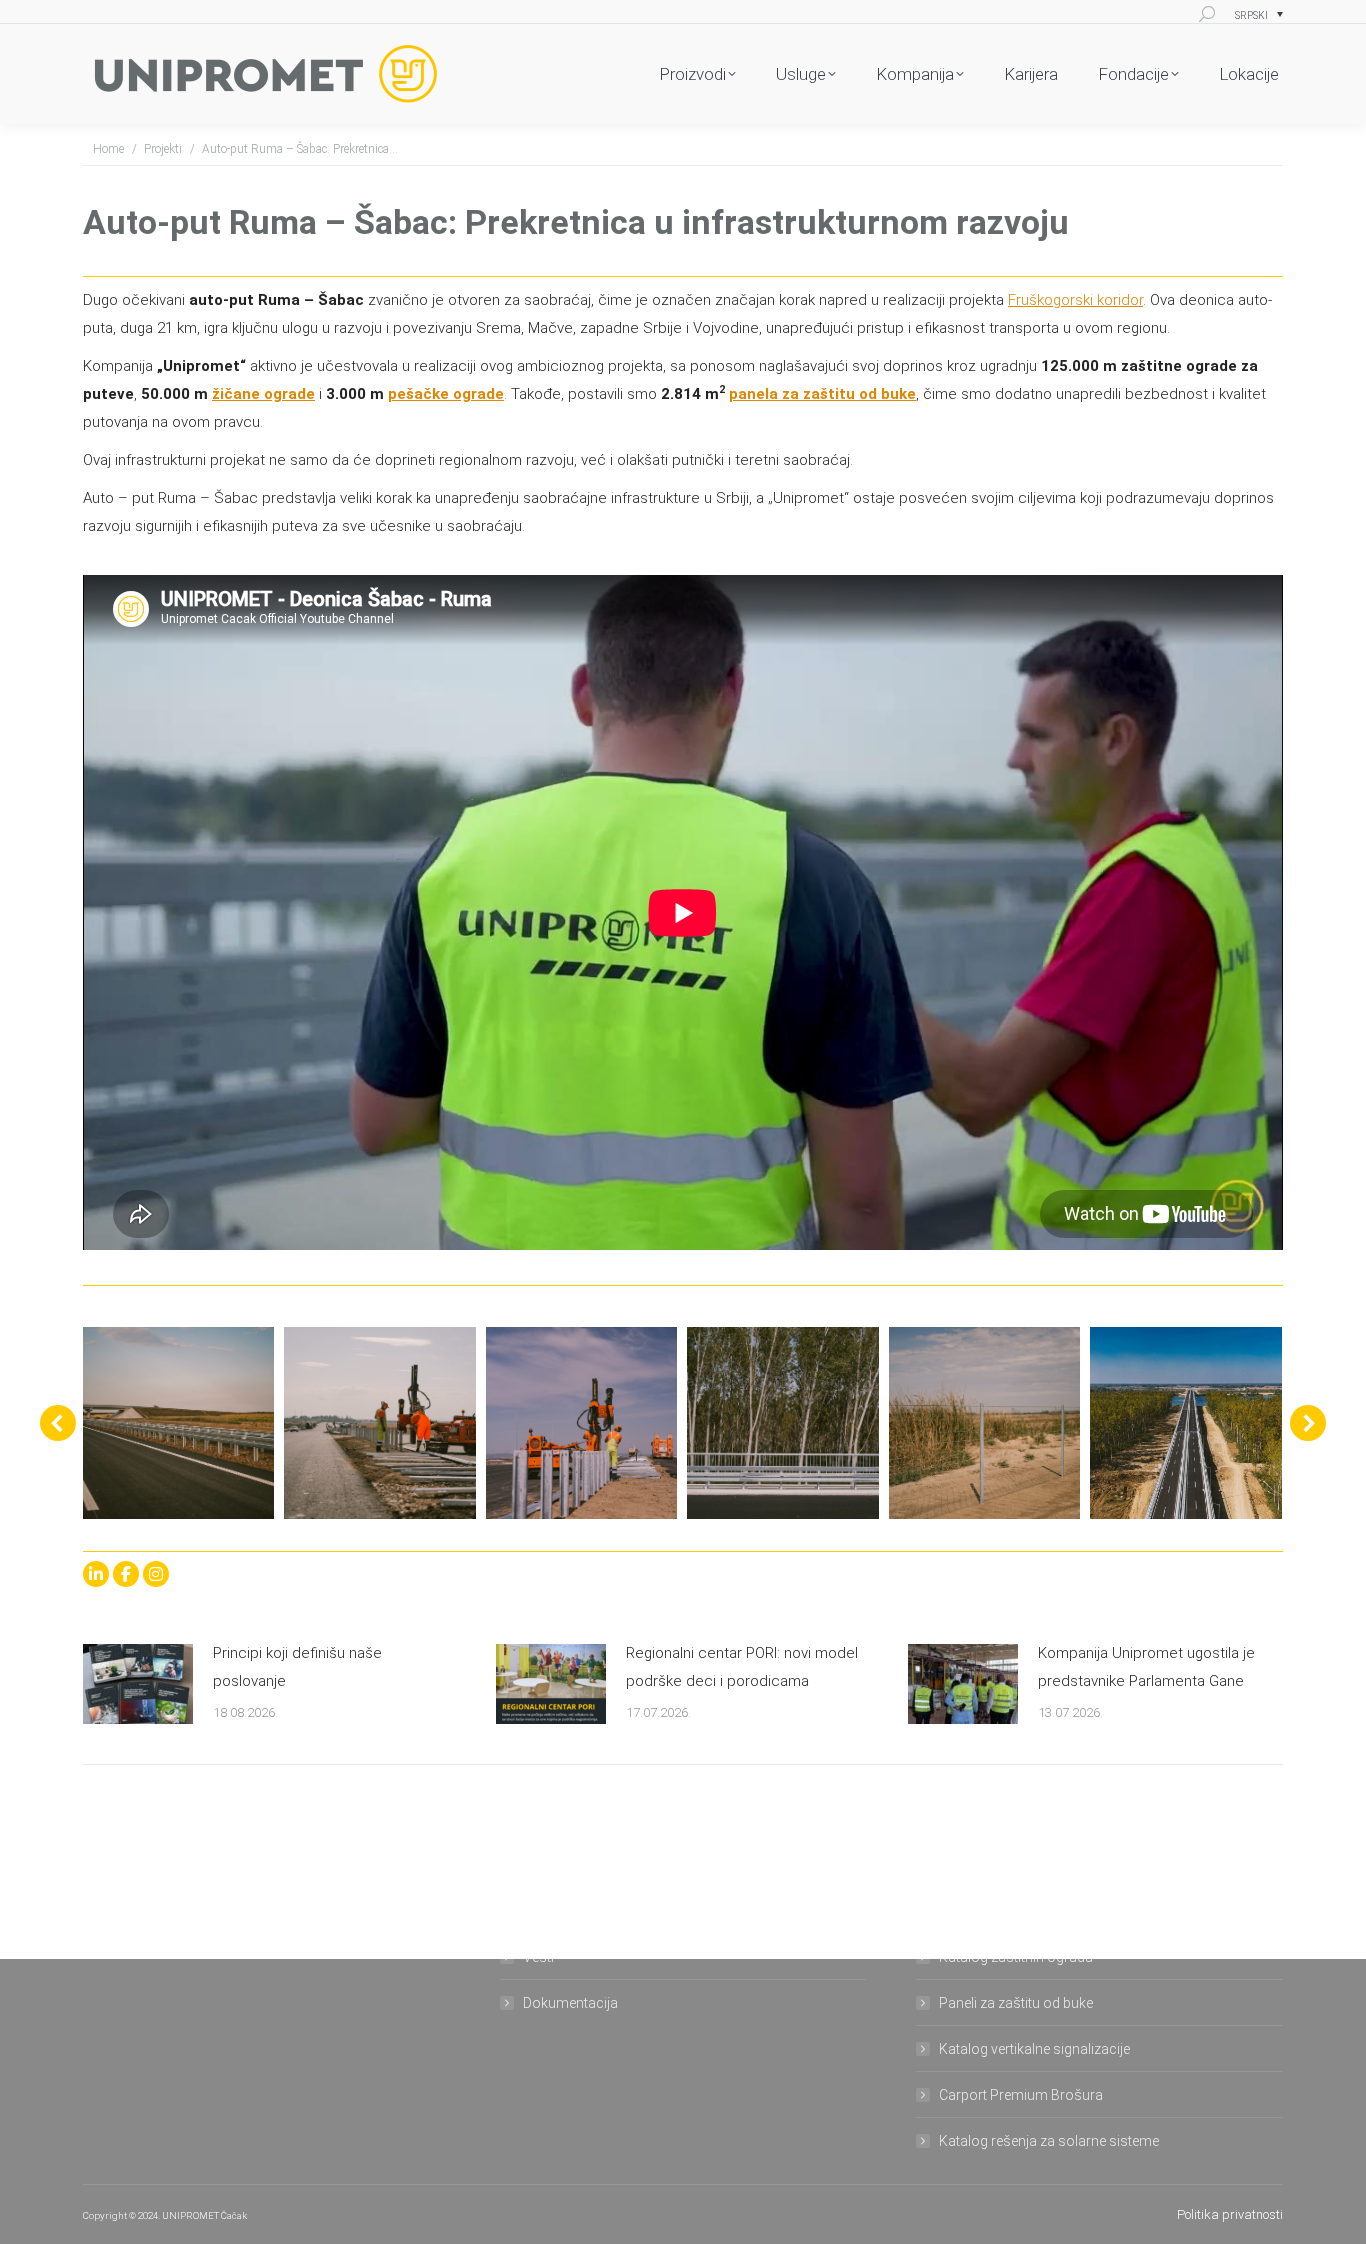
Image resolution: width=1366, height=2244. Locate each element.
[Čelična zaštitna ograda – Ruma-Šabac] (178, 1423)
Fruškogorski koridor (1075, 300)
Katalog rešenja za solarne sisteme (1049, 2141)
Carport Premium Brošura (1021, 2095)
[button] (58, 1423)
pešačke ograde (446, 394)
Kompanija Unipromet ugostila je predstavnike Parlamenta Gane (1146, 1667)
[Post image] (138, 1684)
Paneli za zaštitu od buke (1016, 2003)
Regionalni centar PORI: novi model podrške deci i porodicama (742, 1667)
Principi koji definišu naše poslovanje (297, 1667)
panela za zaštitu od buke (822, 394)
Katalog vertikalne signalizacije (1034, 2049)
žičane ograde (263, 394)
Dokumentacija (570, 2003)
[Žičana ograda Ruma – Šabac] (985, 1423)
